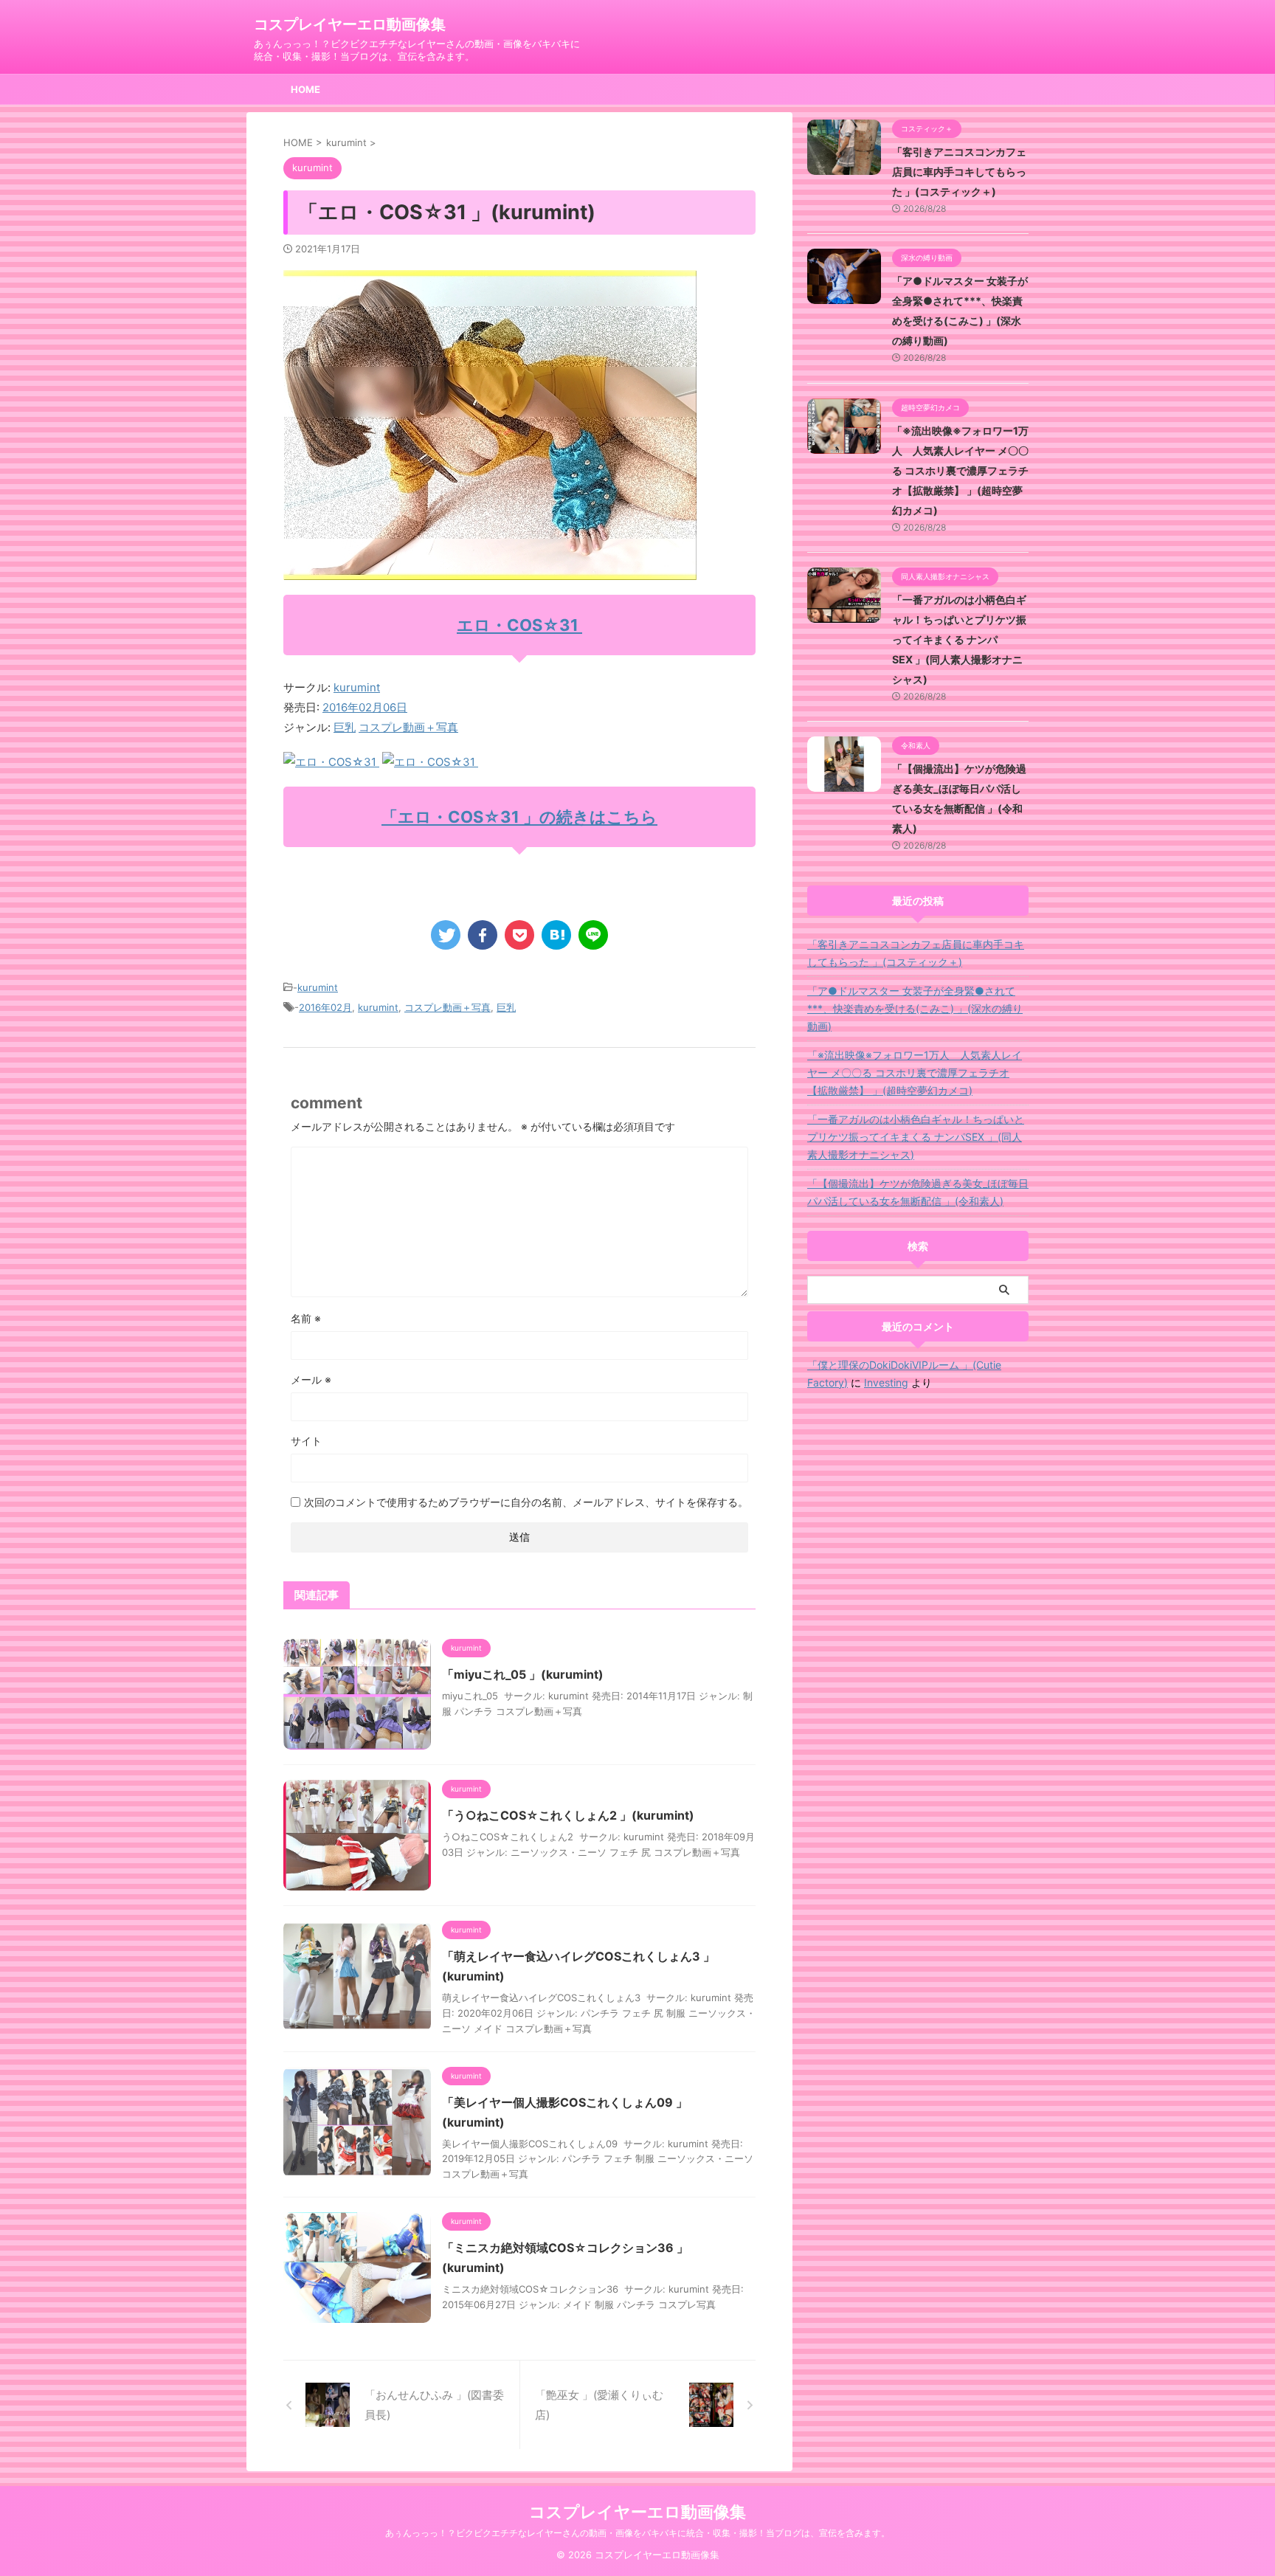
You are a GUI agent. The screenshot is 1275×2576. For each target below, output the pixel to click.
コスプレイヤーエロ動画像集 (350, 24)
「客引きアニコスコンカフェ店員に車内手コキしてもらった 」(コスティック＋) (959, 172)
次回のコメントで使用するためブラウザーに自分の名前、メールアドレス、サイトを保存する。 (526, 1502)
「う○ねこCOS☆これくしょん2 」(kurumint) (568, 1815)
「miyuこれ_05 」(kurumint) (523, 1674)
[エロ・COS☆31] (331, 762)
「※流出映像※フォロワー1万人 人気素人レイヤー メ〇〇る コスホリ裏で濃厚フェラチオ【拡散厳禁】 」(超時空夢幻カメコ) (960, 470)
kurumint (357, 687)
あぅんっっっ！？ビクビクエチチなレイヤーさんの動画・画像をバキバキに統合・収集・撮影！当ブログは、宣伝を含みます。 (637, 2533)
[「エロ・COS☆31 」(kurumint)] (556, 935)
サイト (306, 1441)
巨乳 (345, 727)
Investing (886, 1382)
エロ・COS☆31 (519, 625)
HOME (305, 89)
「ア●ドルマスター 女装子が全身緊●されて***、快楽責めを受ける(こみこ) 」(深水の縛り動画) (915, 1008)
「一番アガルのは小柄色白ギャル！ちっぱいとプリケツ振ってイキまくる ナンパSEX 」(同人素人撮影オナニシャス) (959, 639)
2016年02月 (325, 1007)
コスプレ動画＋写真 (408, 727)
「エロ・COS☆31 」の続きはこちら (519, 817)
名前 (306, 1318)
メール (311, 1379)
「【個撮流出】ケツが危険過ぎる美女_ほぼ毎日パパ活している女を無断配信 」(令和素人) (918, 1192)
